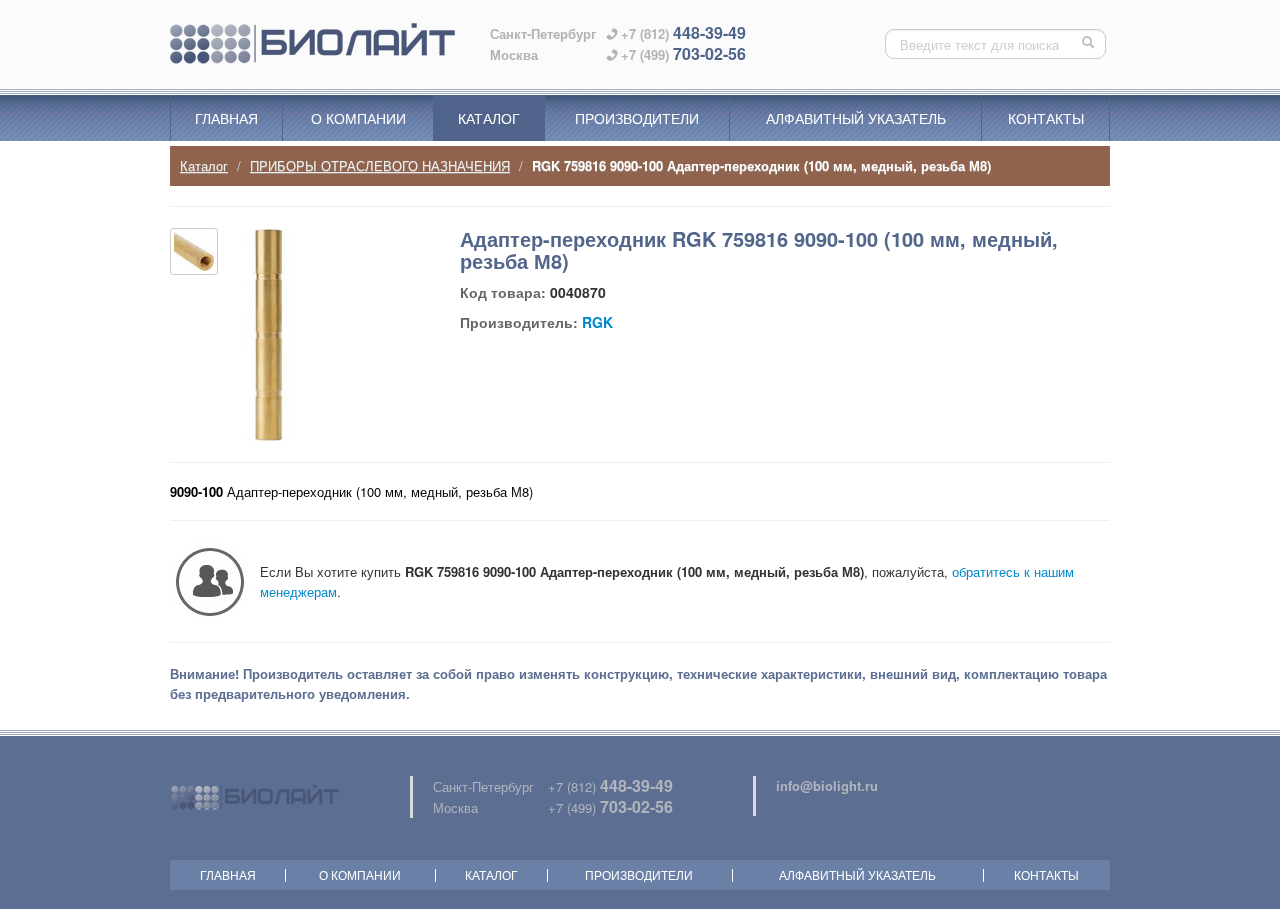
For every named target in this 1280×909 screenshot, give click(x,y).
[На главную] (312, 44)
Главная (226, 118)
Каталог (489, 118)
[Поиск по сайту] (1090, 44)
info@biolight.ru (827, 785)
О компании (358, 118)
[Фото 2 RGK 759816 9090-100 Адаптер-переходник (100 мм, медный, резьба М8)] (194, 251)
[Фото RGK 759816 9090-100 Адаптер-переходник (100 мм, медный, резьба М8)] (267, 335)
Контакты (1046, 118)
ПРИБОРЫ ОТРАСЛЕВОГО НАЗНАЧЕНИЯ (380, 165)
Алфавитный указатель (856, 118)
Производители (637, 118)
